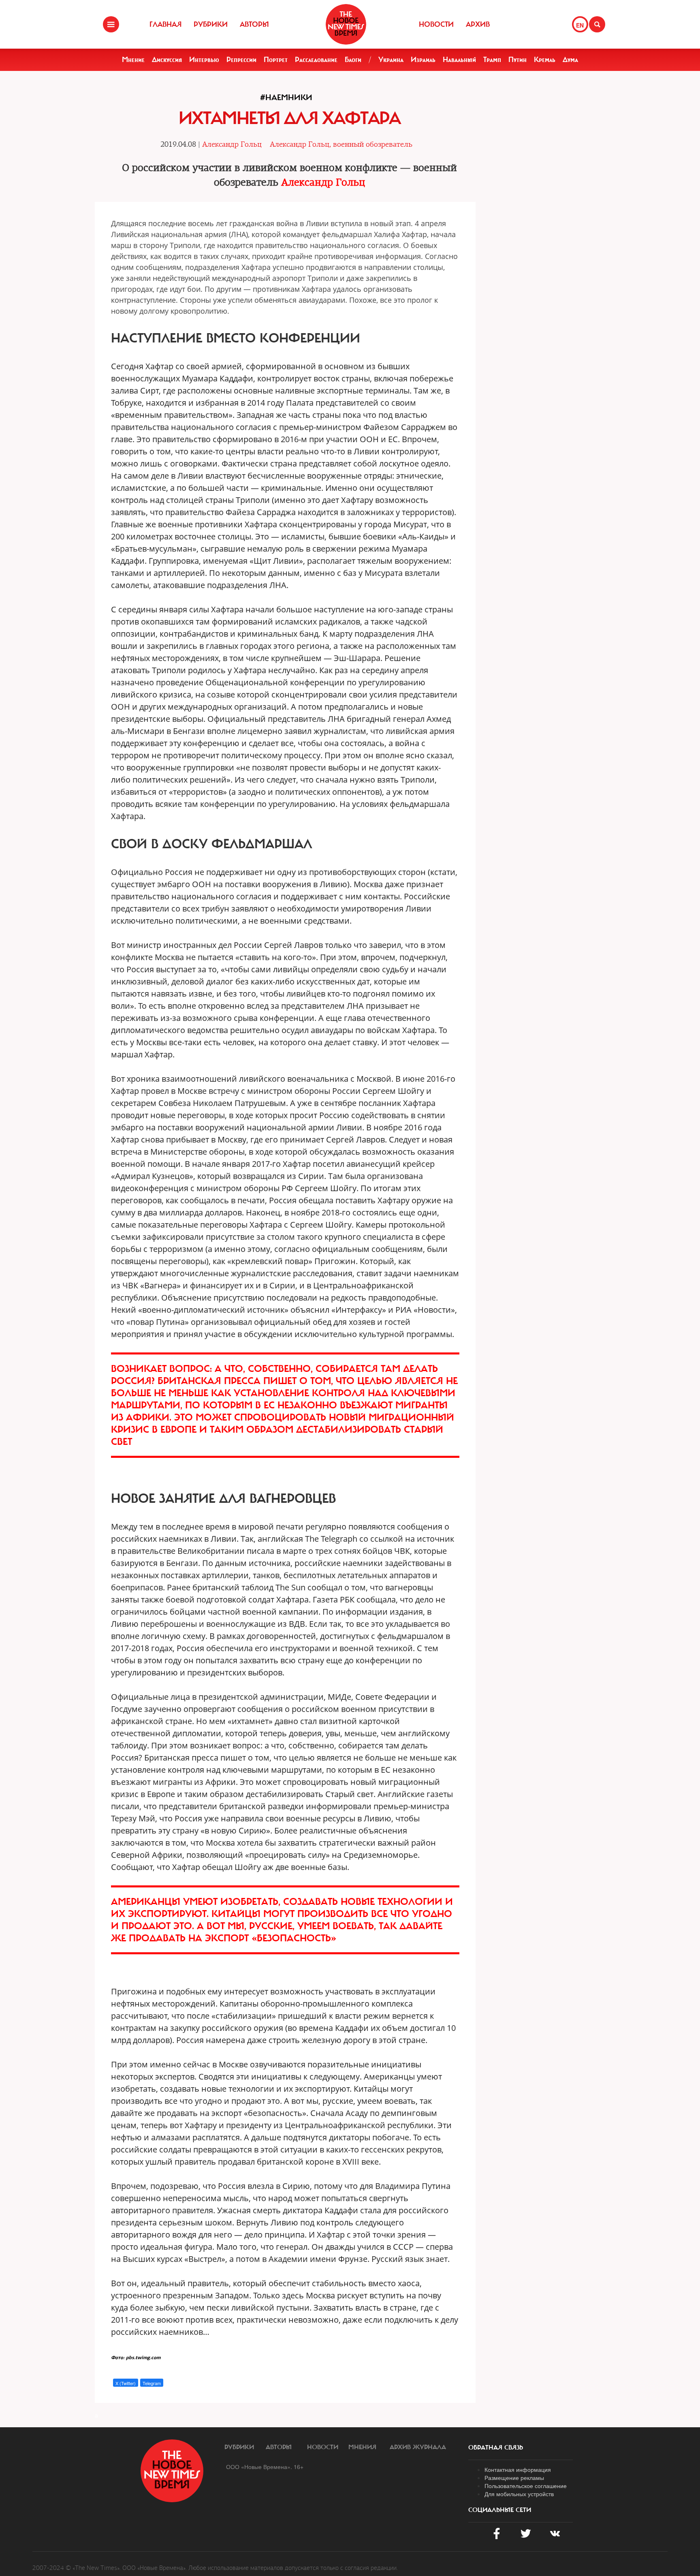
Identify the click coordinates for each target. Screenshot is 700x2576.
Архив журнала (418, 2447)
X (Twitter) (126, 2383)
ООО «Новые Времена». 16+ (265, 2467)
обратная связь (496, 2448)
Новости (436, 24)
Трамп (492, 60)
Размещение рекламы (514, 2478)
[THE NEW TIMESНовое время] (346, 24)
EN (580, 25)
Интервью (204, 60)
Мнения (362, 2447)
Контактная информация (518, 2469)
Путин (518, 60)
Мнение (133, 60)
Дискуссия (167, 60)
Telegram (152, 2383)
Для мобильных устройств (519, 2494)
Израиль (423, 60)
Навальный (459, 60)
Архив (478, 24)
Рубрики (211, 24)
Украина (391, 60)
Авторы (254, 24)
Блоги (353, 60)
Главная (165, 24)
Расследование (316, 60)
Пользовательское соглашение (526, 2486)
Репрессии (241, 60)
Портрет (276, 60)
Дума (570, 60)
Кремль (545, 60)
